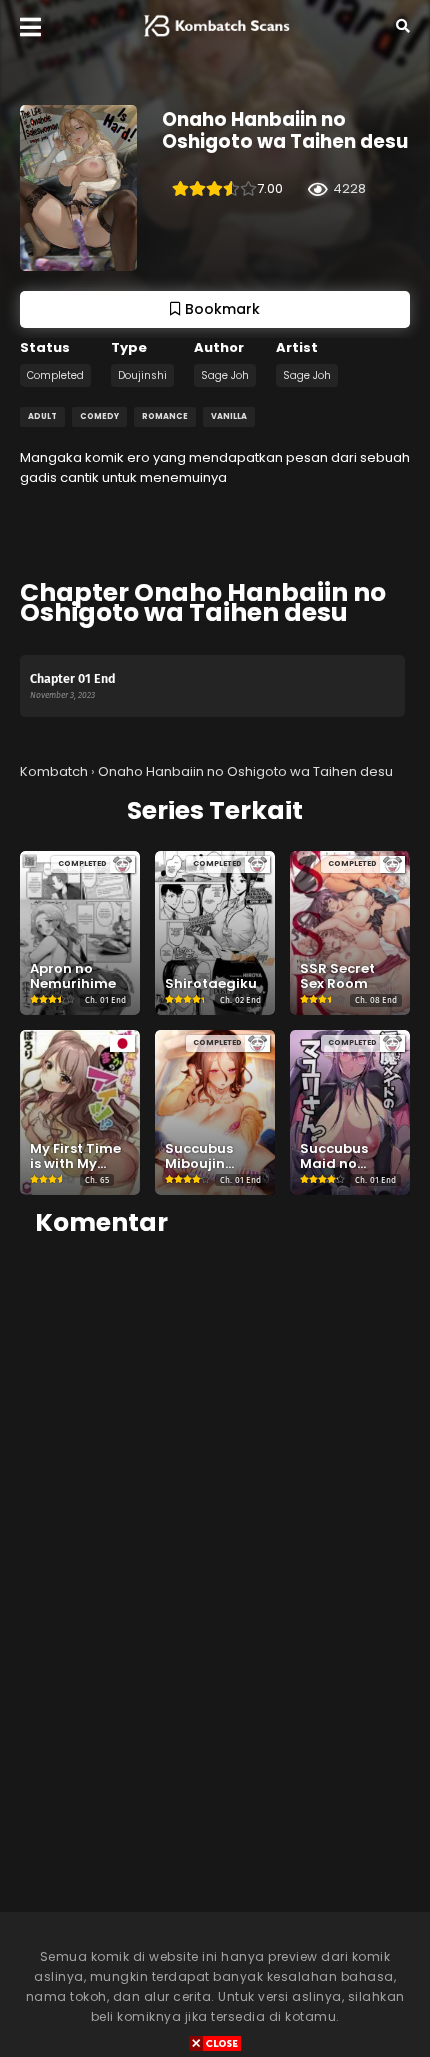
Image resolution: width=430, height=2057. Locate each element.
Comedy (99, 416)
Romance (165, 416)
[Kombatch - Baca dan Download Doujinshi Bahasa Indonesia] (214, 41)
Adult (42, 416)
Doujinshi (142, 375)
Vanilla (229, 416)
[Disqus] (215, 1506)
